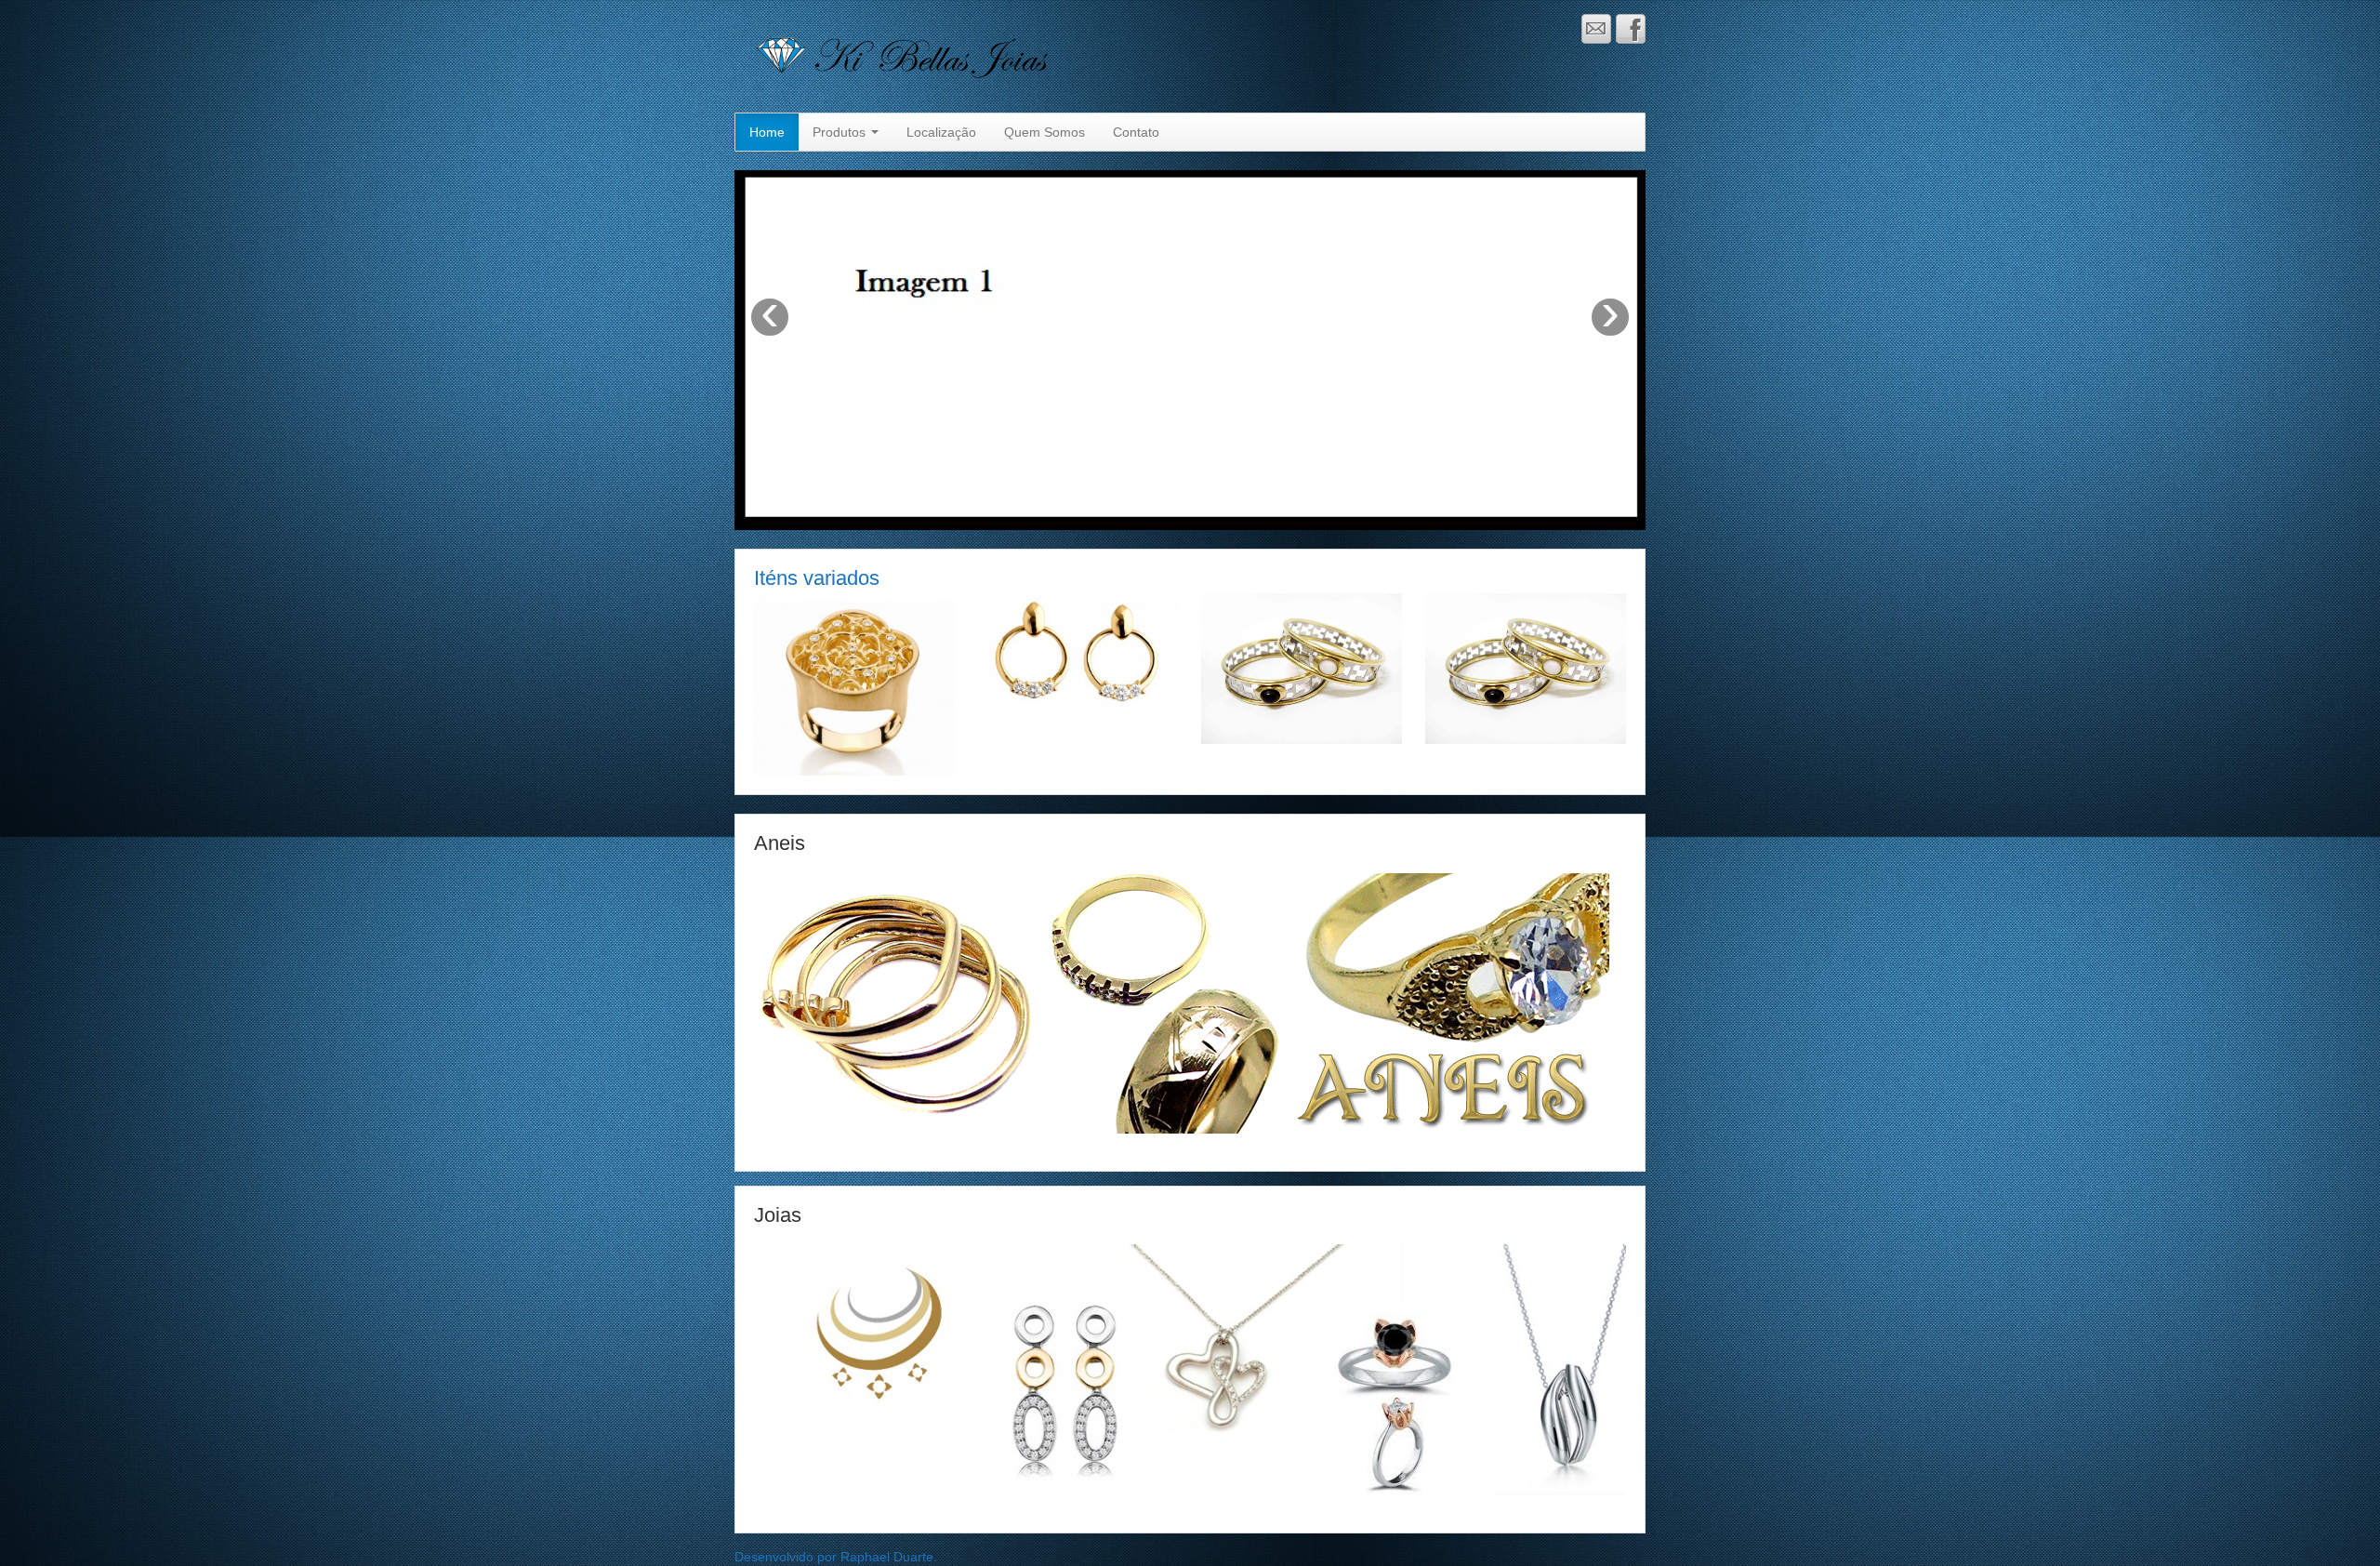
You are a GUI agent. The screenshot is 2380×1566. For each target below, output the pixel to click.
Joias (778, 1215)
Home (767, 132)
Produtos (841, 132)
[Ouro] (1078, 649)
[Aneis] (854, 683)
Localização (941, 132)
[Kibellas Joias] (995, 55)
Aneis (780, 843)
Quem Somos (1045, 132)
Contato (1136, 132)
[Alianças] (1526, 668)
